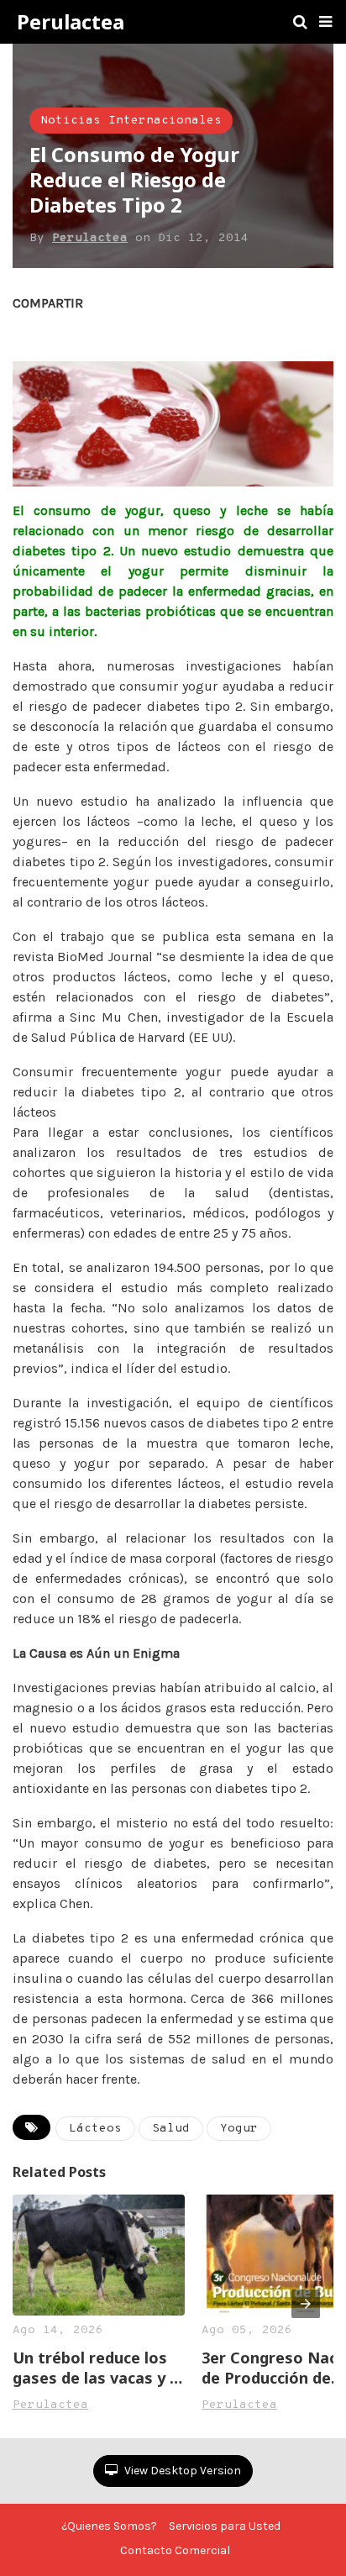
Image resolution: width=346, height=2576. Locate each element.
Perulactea (71, 22)
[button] (325, 22)
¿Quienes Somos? (109, 2526)
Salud (171, 2129)
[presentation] (306, 2304)
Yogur (239, 2129)
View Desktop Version (181, 2471)
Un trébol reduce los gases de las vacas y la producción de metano (98, 2368)
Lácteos (95, 2129)
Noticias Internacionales (131, 121)
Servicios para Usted (225, 2526)
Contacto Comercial (175, 2550)
